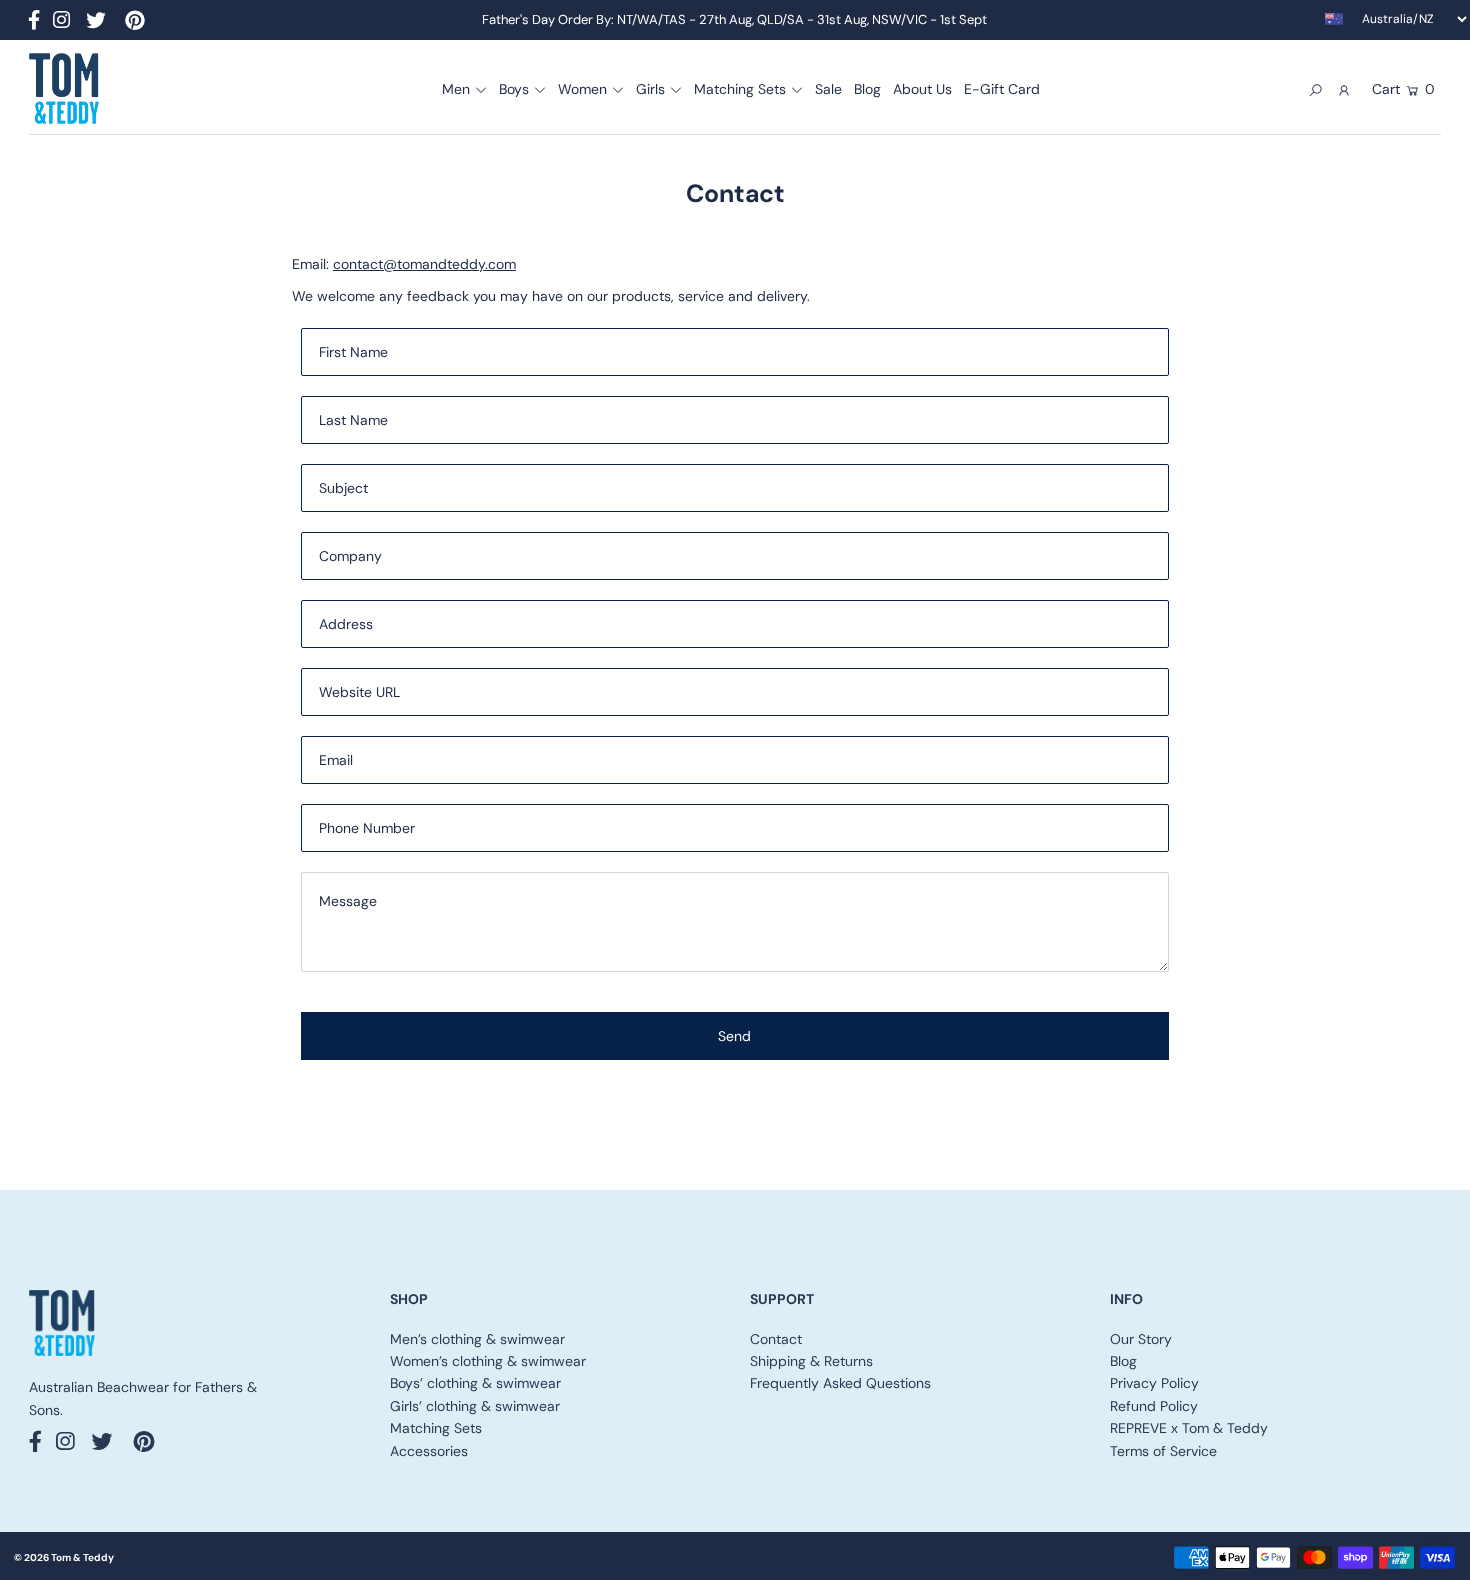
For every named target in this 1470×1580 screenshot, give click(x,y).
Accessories (429, 1451)
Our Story (1141, 1339)
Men (456, 89)
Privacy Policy (1154, 1383)
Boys (514, 89)
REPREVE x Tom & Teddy (1189, 1428)
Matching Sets (740, 89)
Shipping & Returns (811, 1361)
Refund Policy (1154, 1406)
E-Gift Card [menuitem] (1002, 89)
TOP (1435, 1557)
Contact (776, 1339)
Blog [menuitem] (867, 89)
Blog (1123, 1361)
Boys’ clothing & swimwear (475, 1383)
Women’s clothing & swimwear (488, 1361)
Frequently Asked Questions (840, 1383)
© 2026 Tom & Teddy (64, 1557)
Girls (650, 89)
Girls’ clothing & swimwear (475, 1406)
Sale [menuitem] (828, 89)
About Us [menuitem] (922, 89)
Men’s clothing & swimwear (477, 1339)
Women (582, 89)
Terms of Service (1163, 1451)
